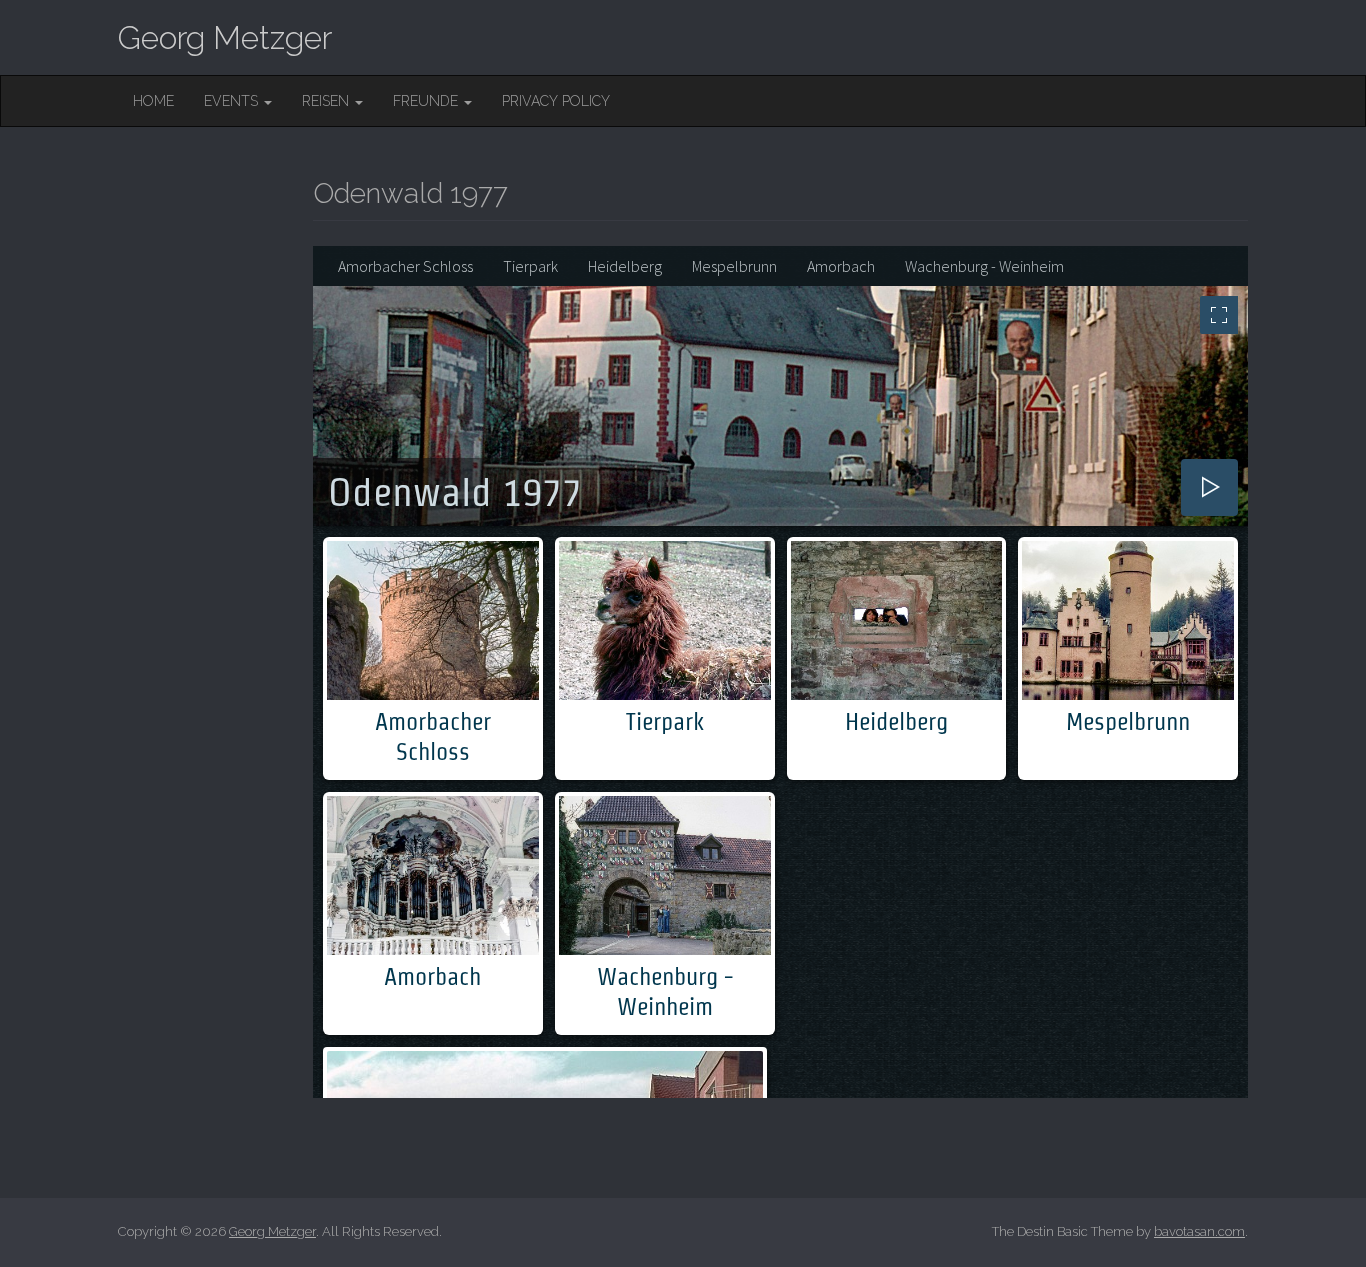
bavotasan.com (1199, 1231)
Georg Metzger (225, 37)
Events (233, 101)
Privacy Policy (556, 101)
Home (153, 101)
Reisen (327, 101)
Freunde (427, 101)
